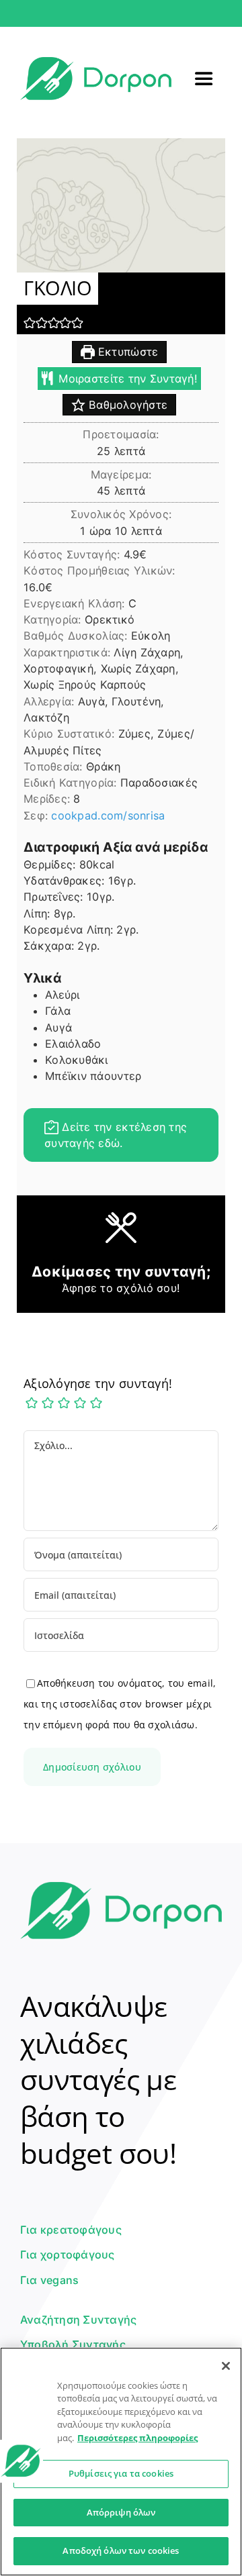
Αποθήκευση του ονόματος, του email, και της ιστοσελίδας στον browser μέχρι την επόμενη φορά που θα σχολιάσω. (120, 1704)
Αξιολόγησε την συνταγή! (98, 1383)
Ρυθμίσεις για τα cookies (121, 2473)
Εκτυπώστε (127, 352)
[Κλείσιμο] (226, 2366)
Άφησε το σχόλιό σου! (121, 1288)
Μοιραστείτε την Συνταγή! (126, 379)
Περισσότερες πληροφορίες (137, 2438)
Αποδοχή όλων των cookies (121, 2550)
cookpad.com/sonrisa (108, 815)
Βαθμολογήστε (127, 405)
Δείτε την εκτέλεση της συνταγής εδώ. (116, 1135)
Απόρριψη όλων (121, 2512)
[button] (30, 323)
